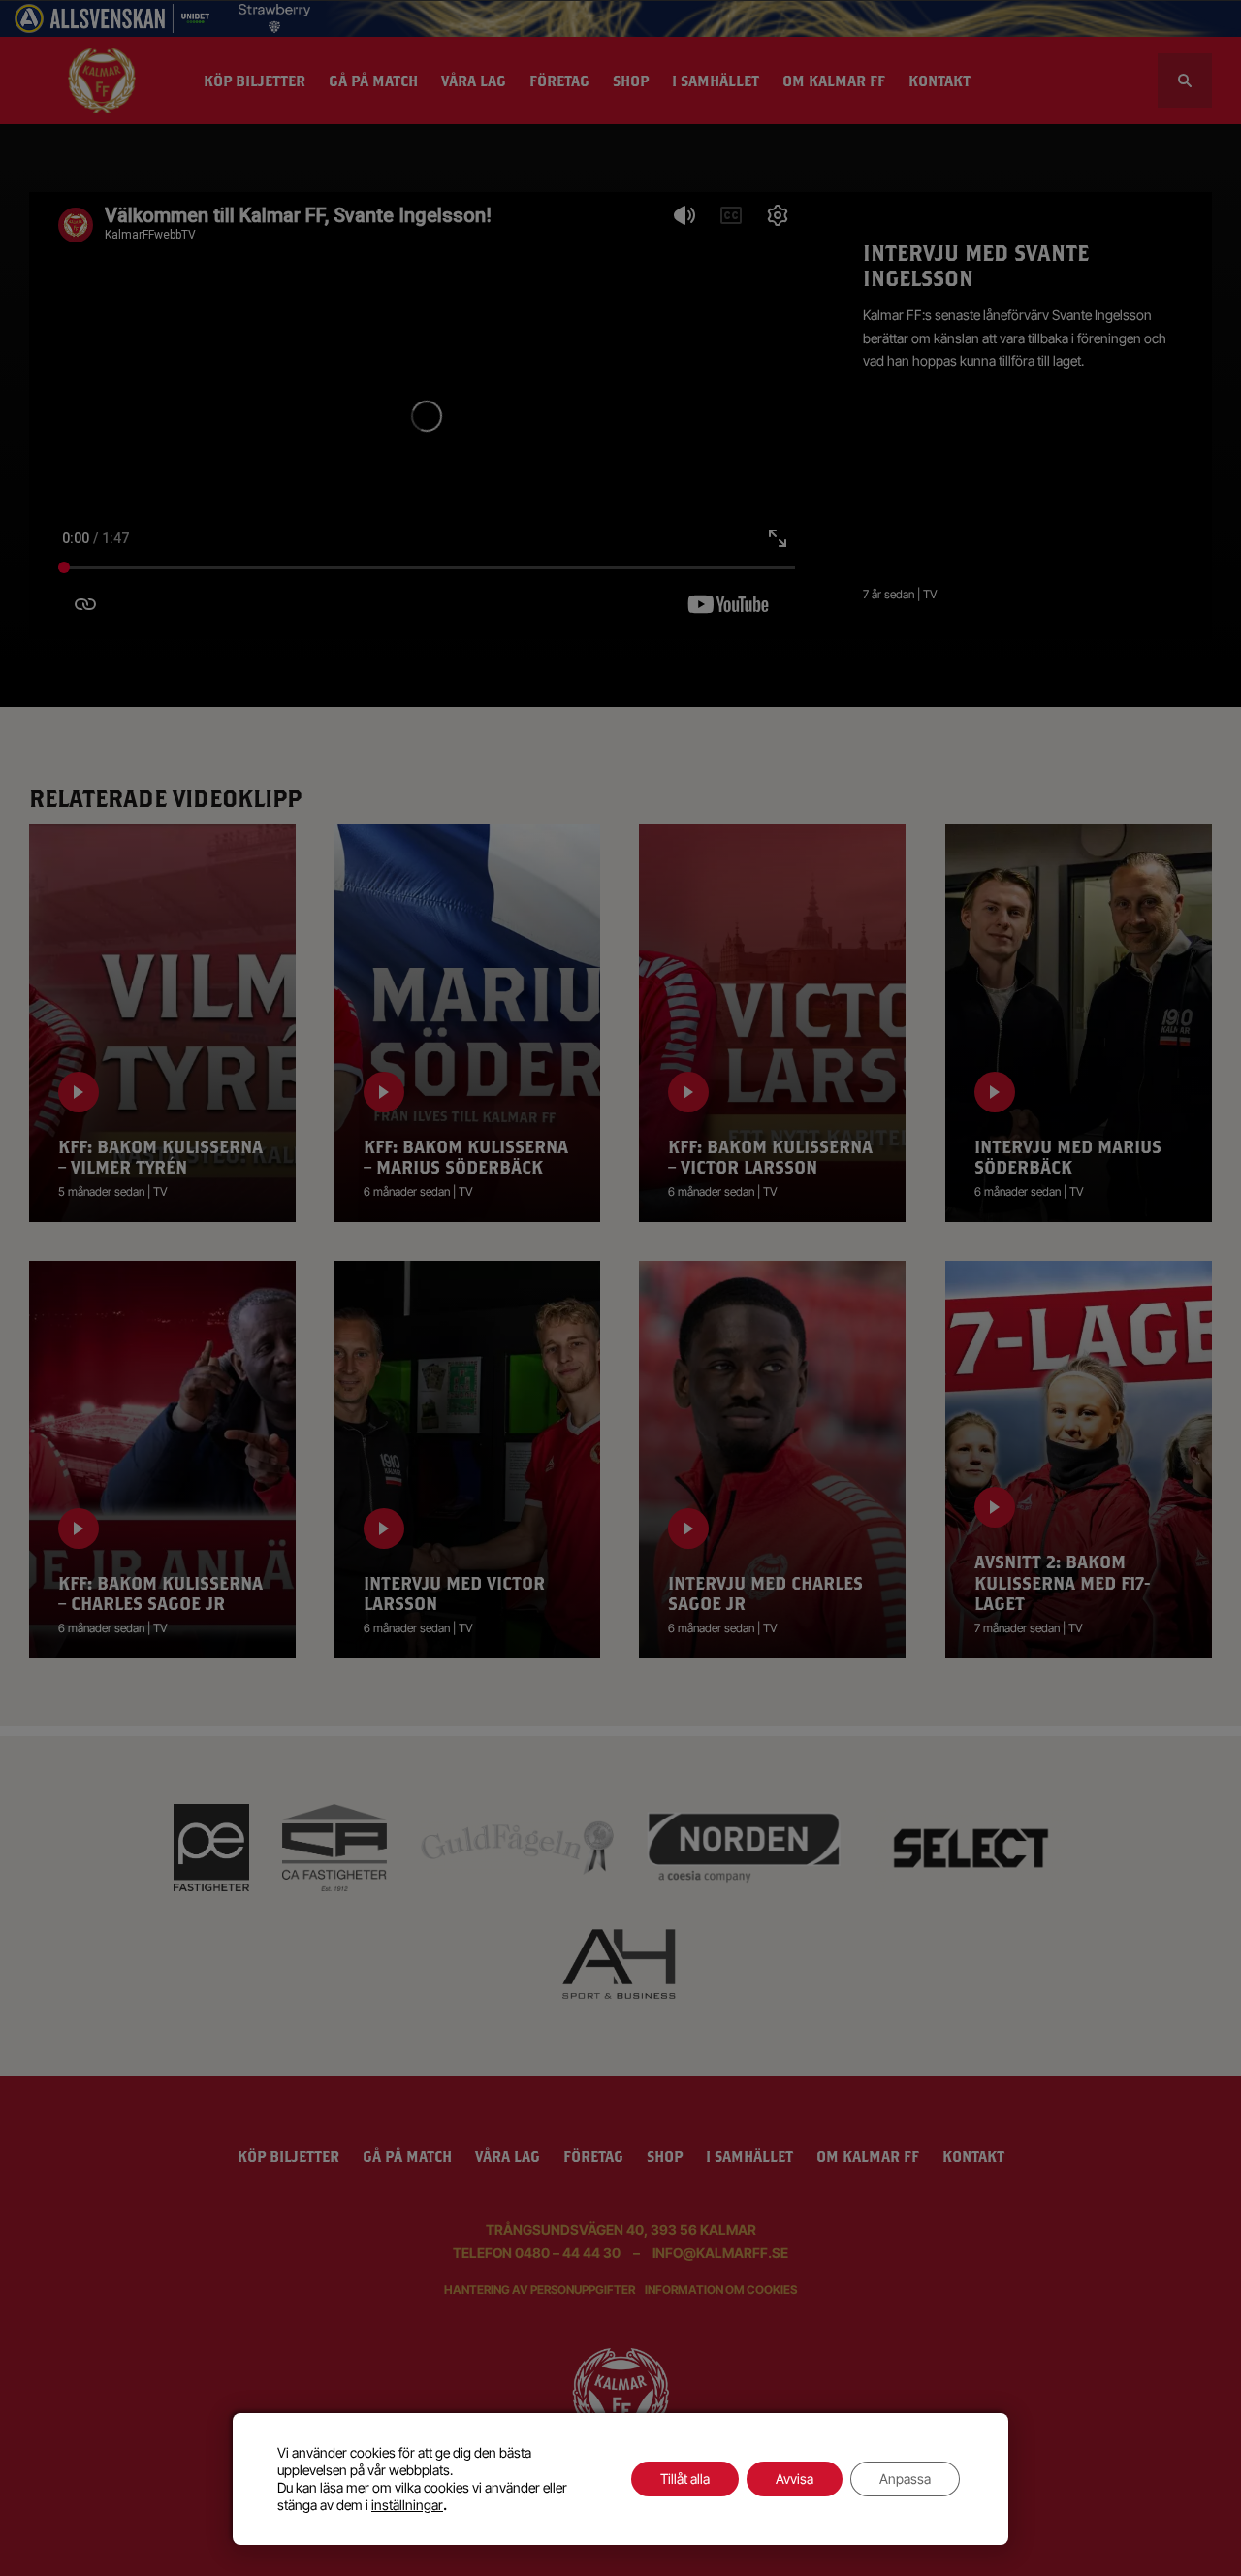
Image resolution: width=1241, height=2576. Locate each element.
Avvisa (795, 2479)
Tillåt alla (685, 2479)
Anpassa (905, 2479)
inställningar (407, 2505)
